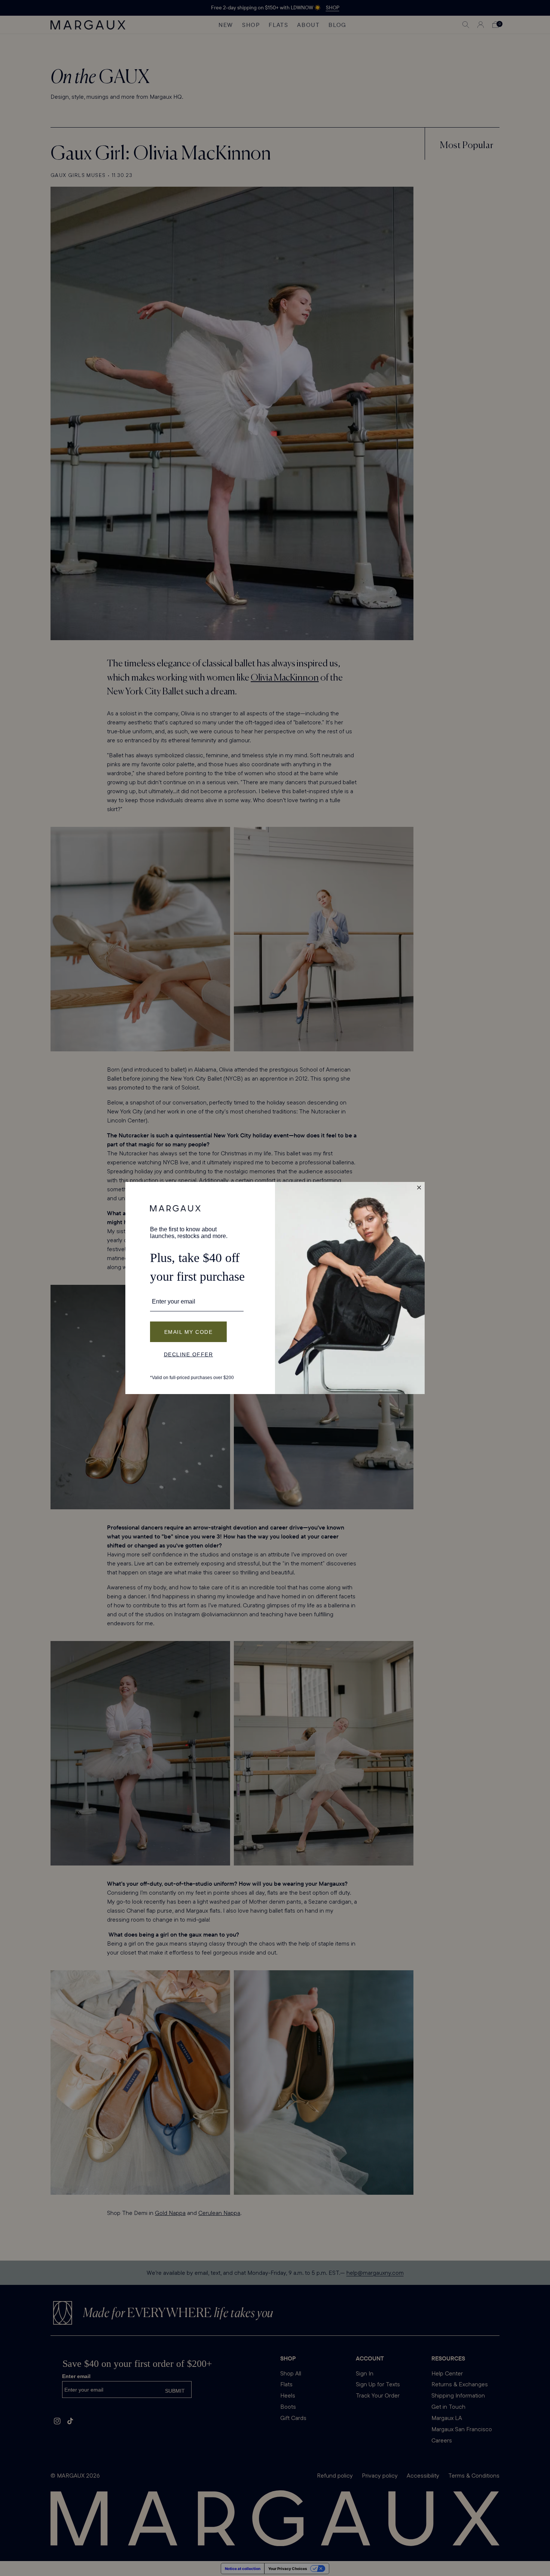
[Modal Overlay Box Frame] (275, 1288)
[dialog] (275, 1288)
